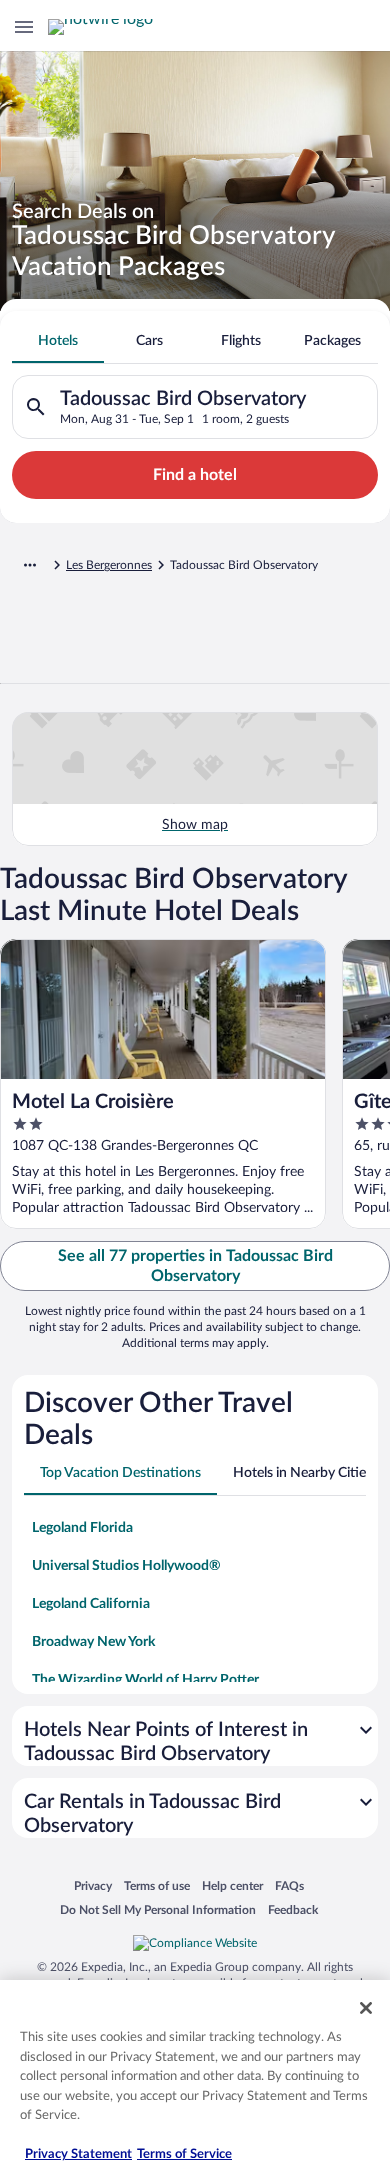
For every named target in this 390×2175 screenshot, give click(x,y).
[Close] (366, 2008)
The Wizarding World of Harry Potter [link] (145, 1680)
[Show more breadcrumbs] (30, 565)
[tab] (58, 341)
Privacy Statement (78, 2154)
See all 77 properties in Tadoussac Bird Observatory (195, 1266)
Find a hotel (195, 475)
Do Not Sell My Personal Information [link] (158, 1909)
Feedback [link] (293, 1909)
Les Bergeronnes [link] (109, 565)
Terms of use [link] (157, 1885)
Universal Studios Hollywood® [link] (126, 1566)
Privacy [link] (93, 1885)
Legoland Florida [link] (82, 1528)
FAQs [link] (289, 1885)
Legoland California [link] (91, 1604)
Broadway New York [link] (93, 1642)
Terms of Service (184, 2154)
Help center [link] (232, 1885)
